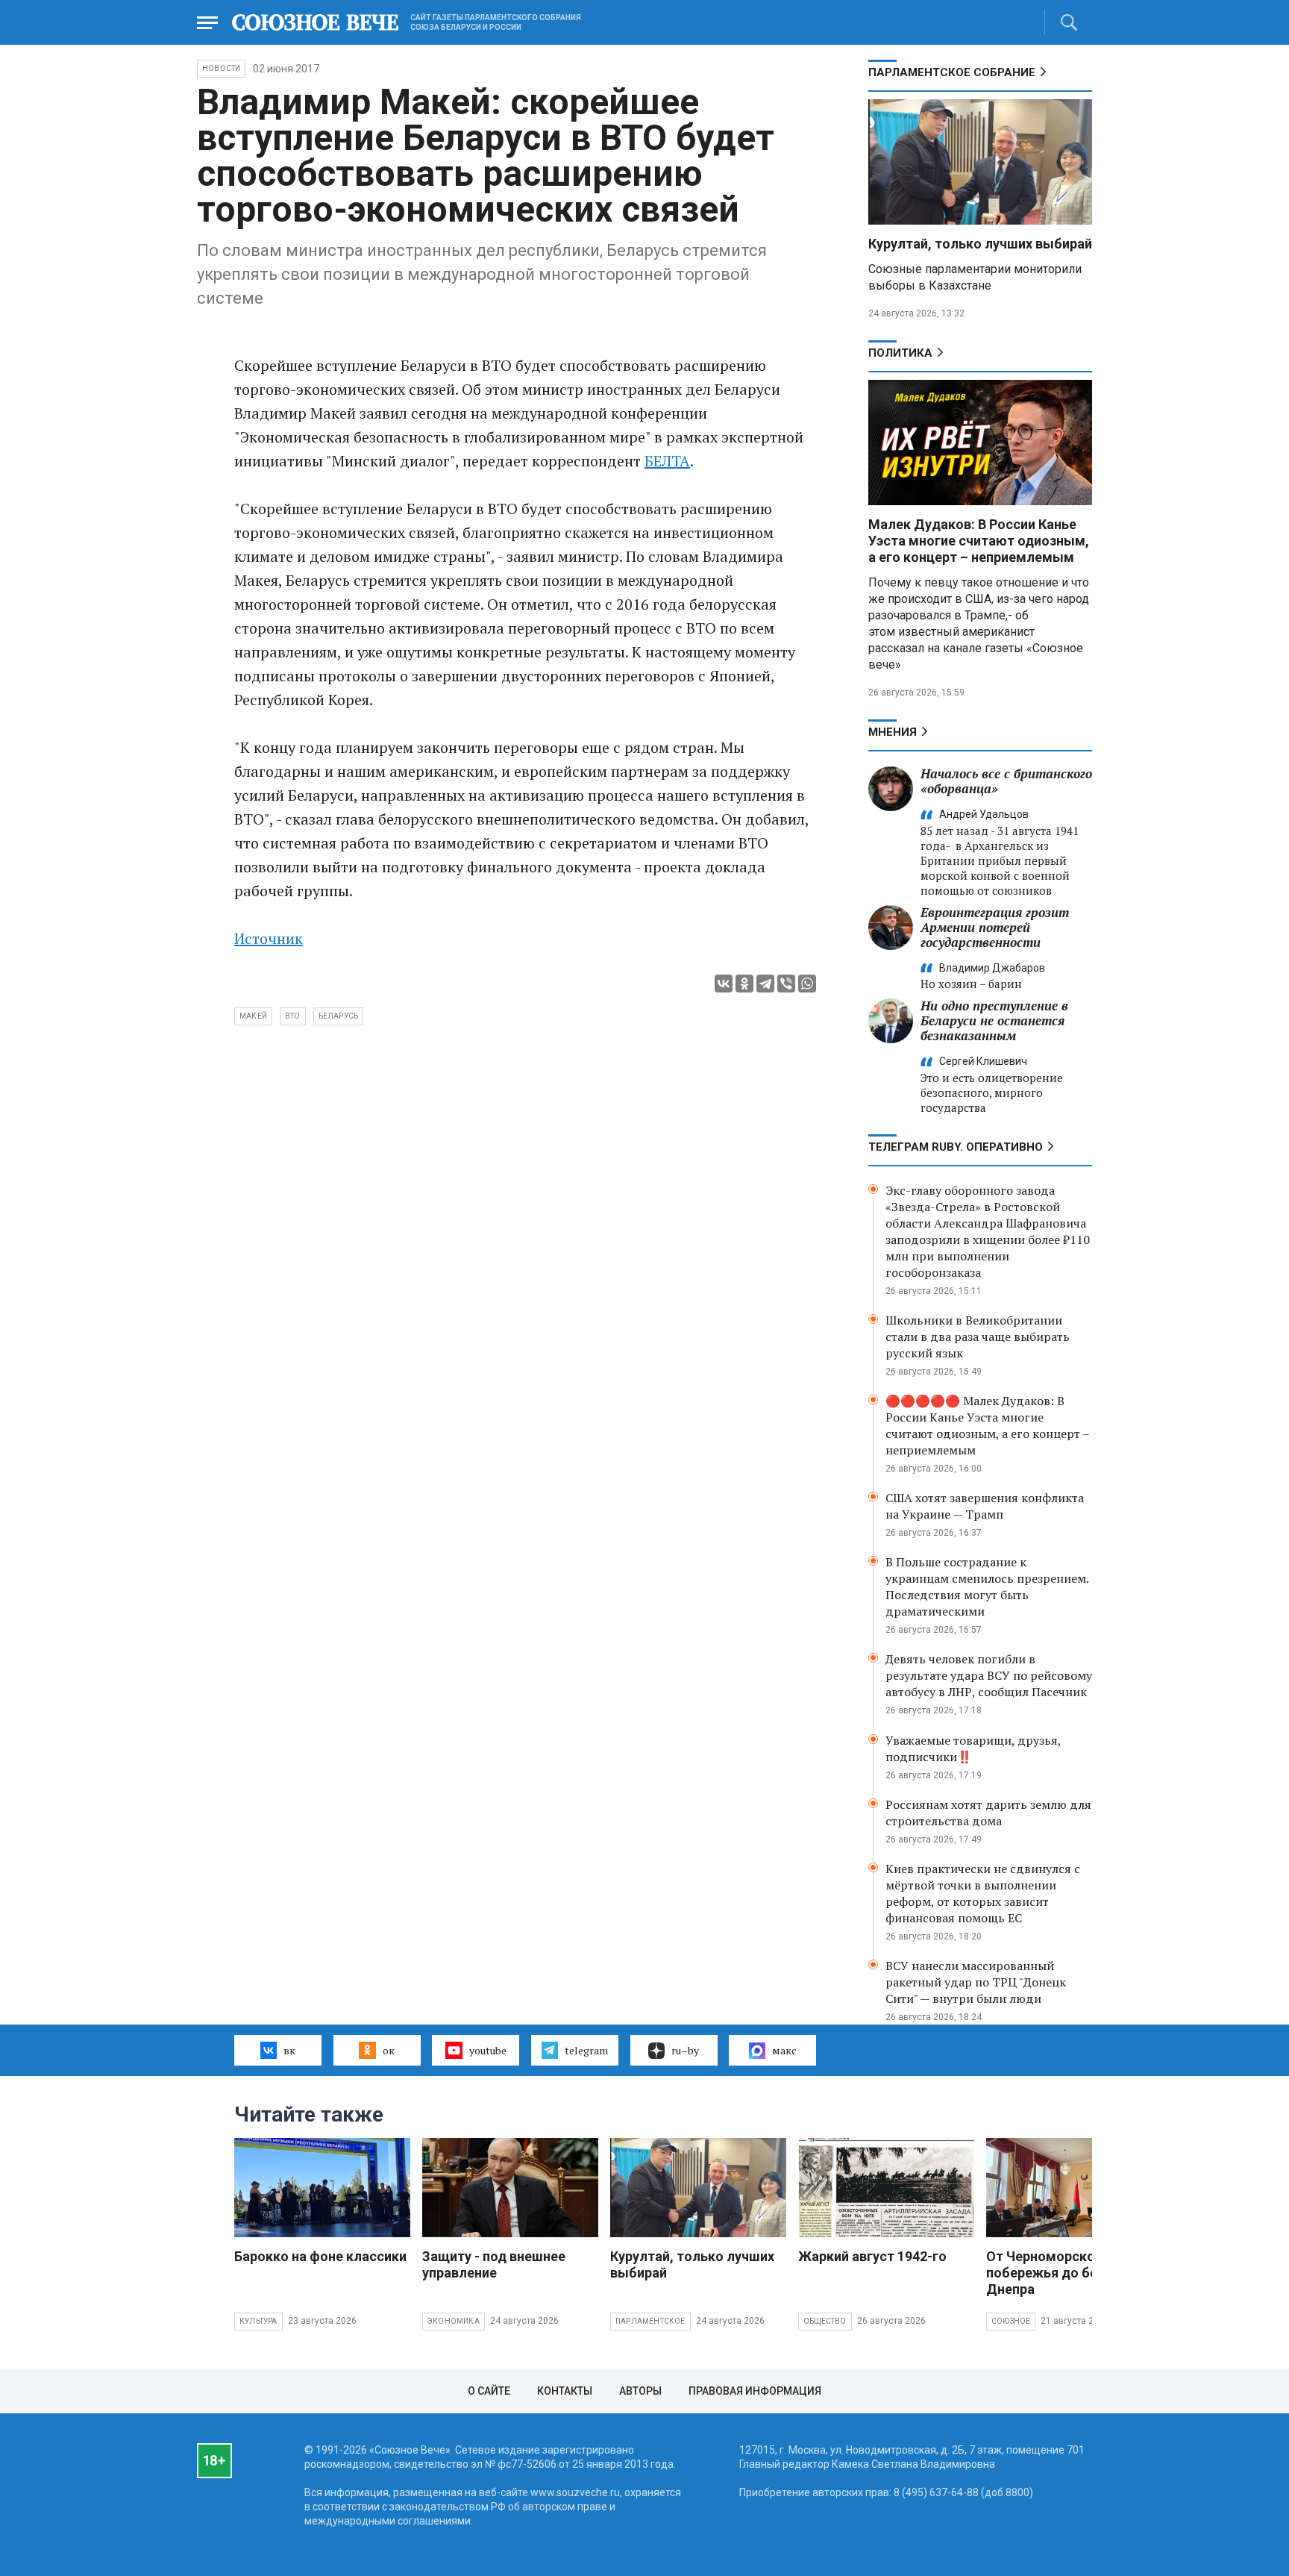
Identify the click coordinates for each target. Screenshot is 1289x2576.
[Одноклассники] (744, 984)
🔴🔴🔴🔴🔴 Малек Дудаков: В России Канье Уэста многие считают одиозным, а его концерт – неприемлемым (987, 1425)
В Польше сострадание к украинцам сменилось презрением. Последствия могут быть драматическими (987, 1586)
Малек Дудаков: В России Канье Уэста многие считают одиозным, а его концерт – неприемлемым (979, 541)
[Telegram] (765, 984)
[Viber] (786, 984)
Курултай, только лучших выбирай (980, 244)
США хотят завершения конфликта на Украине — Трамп (985, 1506)
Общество (825, 2321)
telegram (586, 2050)
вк (289, 2050)
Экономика (454, 2321)
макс (784, 2050)
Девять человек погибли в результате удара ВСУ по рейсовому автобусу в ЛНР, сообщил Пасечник (989, 1675)
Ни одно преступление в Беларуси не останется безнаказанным (994, 1020)
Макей (253, 1016)
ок (389, 2050)
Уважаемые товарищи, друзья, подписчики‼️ (973, 1748)
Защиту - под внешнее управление (494, 2264)
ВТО (293, 1016)
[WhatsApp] (807, 984)
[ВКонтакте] (724, 984)
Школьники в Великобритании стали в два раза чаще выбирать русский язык (978, 1337)
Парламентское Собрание (952, 72)
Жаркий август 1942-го (872, 2256)
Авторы (640, 2391)
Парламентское (650, 2321)
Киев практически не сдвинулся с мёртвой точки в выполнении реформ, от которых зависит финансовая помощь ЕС (983, 1893)
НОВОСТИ (221, 68)
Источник (269, 938)
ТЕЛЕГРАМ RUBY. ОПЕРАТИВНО (956, 1147)
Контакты (565, 2391)
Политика (900, 353)
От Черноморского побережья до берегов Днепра (1060, 2273)
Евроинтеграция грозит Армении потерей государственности (995, 927)
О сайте (489, 2391)
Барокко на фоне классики (320, 2256)
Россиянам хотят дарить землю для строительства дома (988, 1813)
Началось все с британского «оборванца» (1006, 781)
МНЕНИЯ (893, 732)
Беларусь (339, 1016)
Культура (258, 2321)
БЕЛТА (667, 461)
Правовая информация (755, 2391)
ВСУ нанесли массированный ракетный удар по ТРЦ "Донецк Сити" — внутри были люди (976, 1982)
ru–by (685, 2050)
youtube (488, 2050)
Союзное (1011, 2321)
